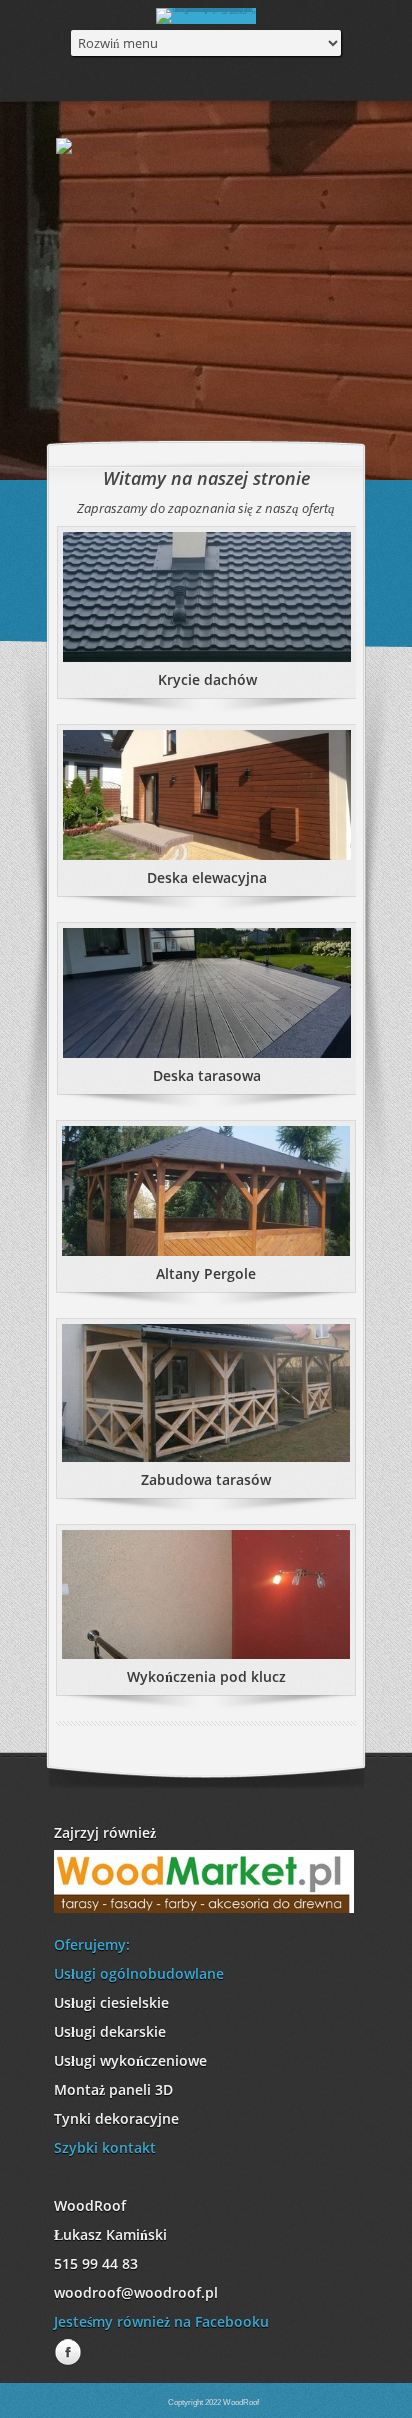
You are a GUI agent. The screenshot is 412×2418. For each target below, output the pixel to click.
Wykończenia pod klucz (206, 1676)
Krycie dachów (207, 679)
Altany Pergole (206, 1273)
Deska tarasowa (207, 1075)
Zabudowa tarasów (206, 1479)
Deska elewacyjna (207, 877)
